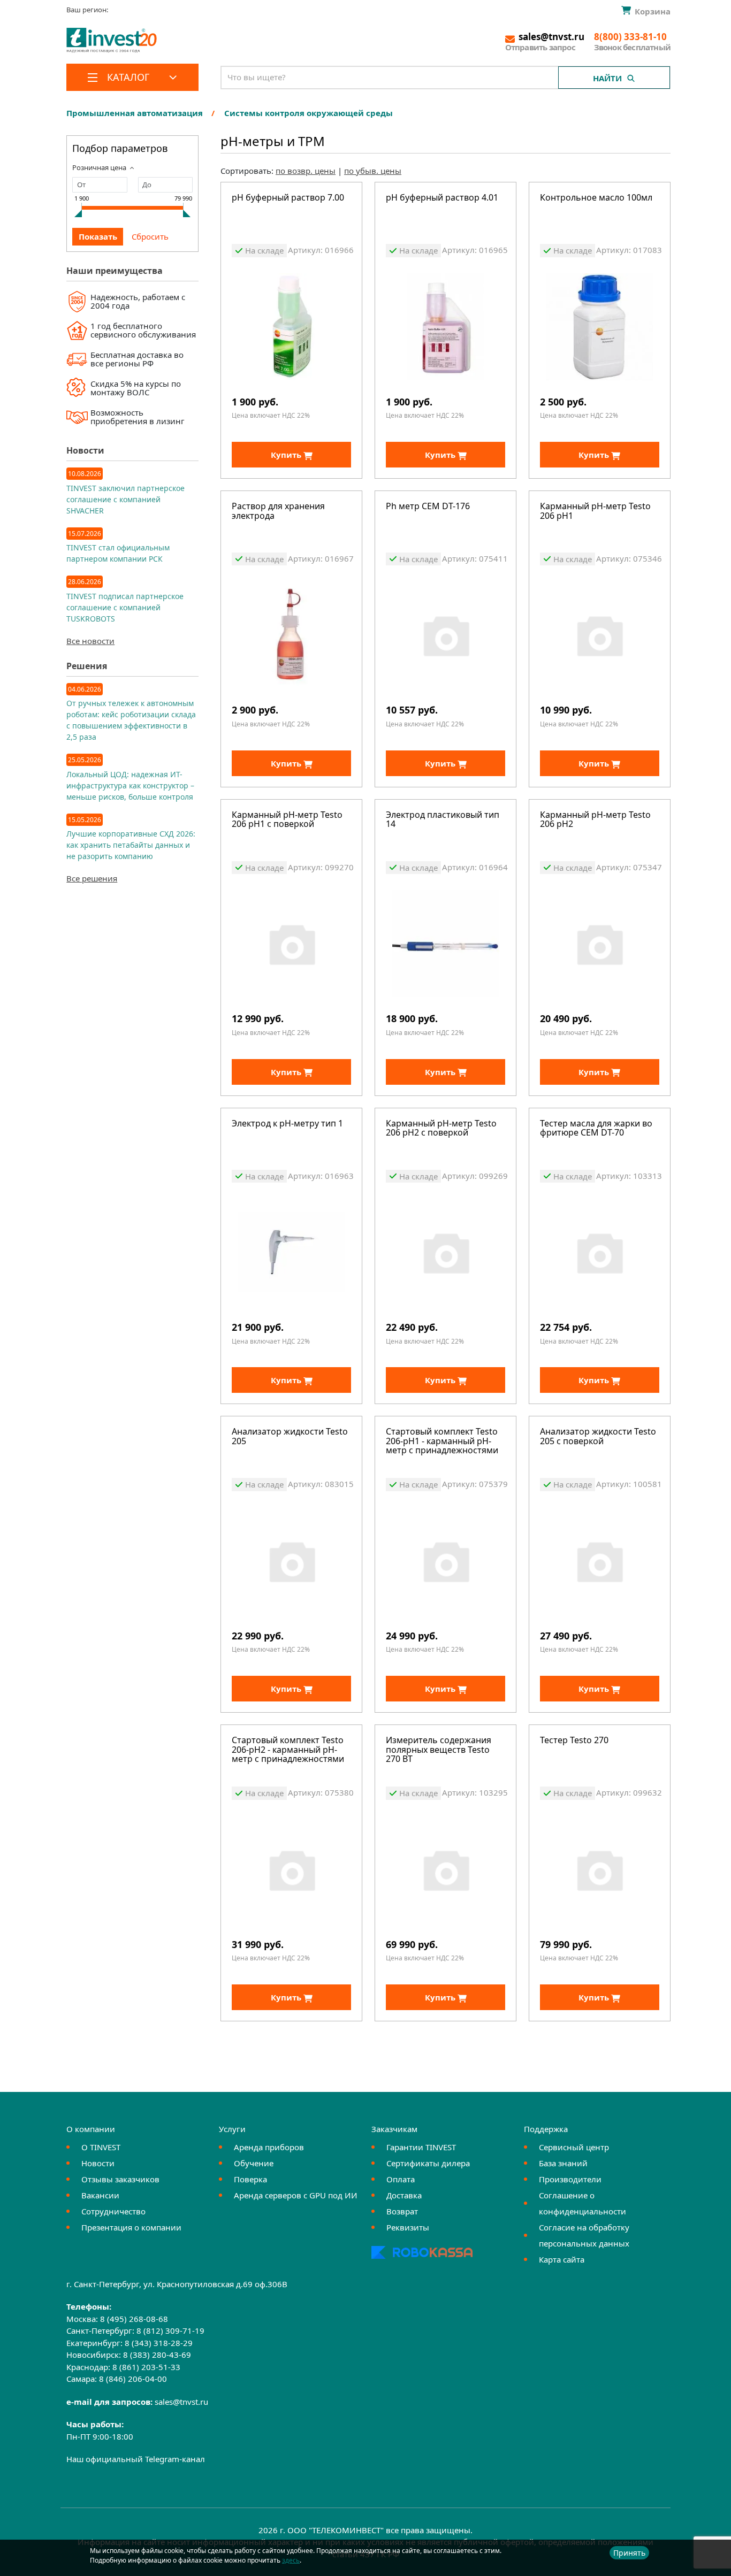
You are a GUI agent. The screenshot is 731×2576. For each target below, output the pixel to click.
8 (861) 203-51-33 (146, 2367)
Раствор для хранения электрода (278, 512)
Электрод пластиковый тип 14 (443, 820)
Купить (287, 455)
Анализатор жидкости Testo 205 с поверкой (598, 1437)
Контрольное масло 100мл (596, 198)
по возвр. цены (306, 171)
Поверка (250, 2179)
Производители (570, 2179)
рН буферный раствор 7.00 (288, 198)
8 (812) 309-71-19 (170, 2330)
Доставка (404, 2195)
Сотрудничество (113, 2211)
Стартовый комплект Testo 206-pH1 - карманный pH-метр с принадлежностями (442, 1442)
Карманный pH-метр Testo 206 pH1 (595, 512)
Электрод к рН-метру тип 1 (287, 1124)
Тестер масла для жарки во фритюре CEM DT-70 (596, 1129)
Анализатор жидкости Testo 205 (290, 1437)
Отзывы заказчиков (120, 2179)
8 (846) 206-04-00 (133, 2379)
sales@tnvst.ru (181, 2402)
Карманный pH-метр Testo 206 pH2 (595, 820)
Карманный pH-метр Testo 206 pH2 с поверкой (441, 1129)
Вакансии (100, 2195)
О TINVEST (101, 2147)
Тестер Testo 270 (574, 1741)
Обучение (254, 2163)
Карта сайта (562, 2259)
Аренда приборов (269, 2147)
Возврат (402, 2211)
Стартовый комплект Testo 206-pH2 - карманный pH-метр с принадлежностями (288, 1750)
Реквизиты (408, 2227)
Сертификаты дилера (428, 2163)
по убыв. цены (373, 171)
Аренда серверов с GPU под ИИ (296, 2195)
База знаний (563, 2163)
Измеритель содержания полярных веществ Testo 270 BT (439, 1750)
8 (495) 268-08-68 (134, 2319)
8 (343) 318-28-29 (159, 2343)
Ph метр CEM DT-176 (428, 507)
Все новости (90, 641)
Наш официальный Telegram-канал (136, 2459)
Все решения (92, 878)
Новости (98, 2163)
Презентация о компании (131, 2227)
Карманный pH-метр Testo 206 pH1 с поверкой (287, 820)
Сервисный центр (574, 2147)
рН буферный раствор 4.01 (442, 198)
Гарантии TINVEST (421, 2147)
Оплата (401, 2179)
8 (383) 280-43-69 (157, 2355)
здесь (291, 2560)
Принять (629, 2553)
